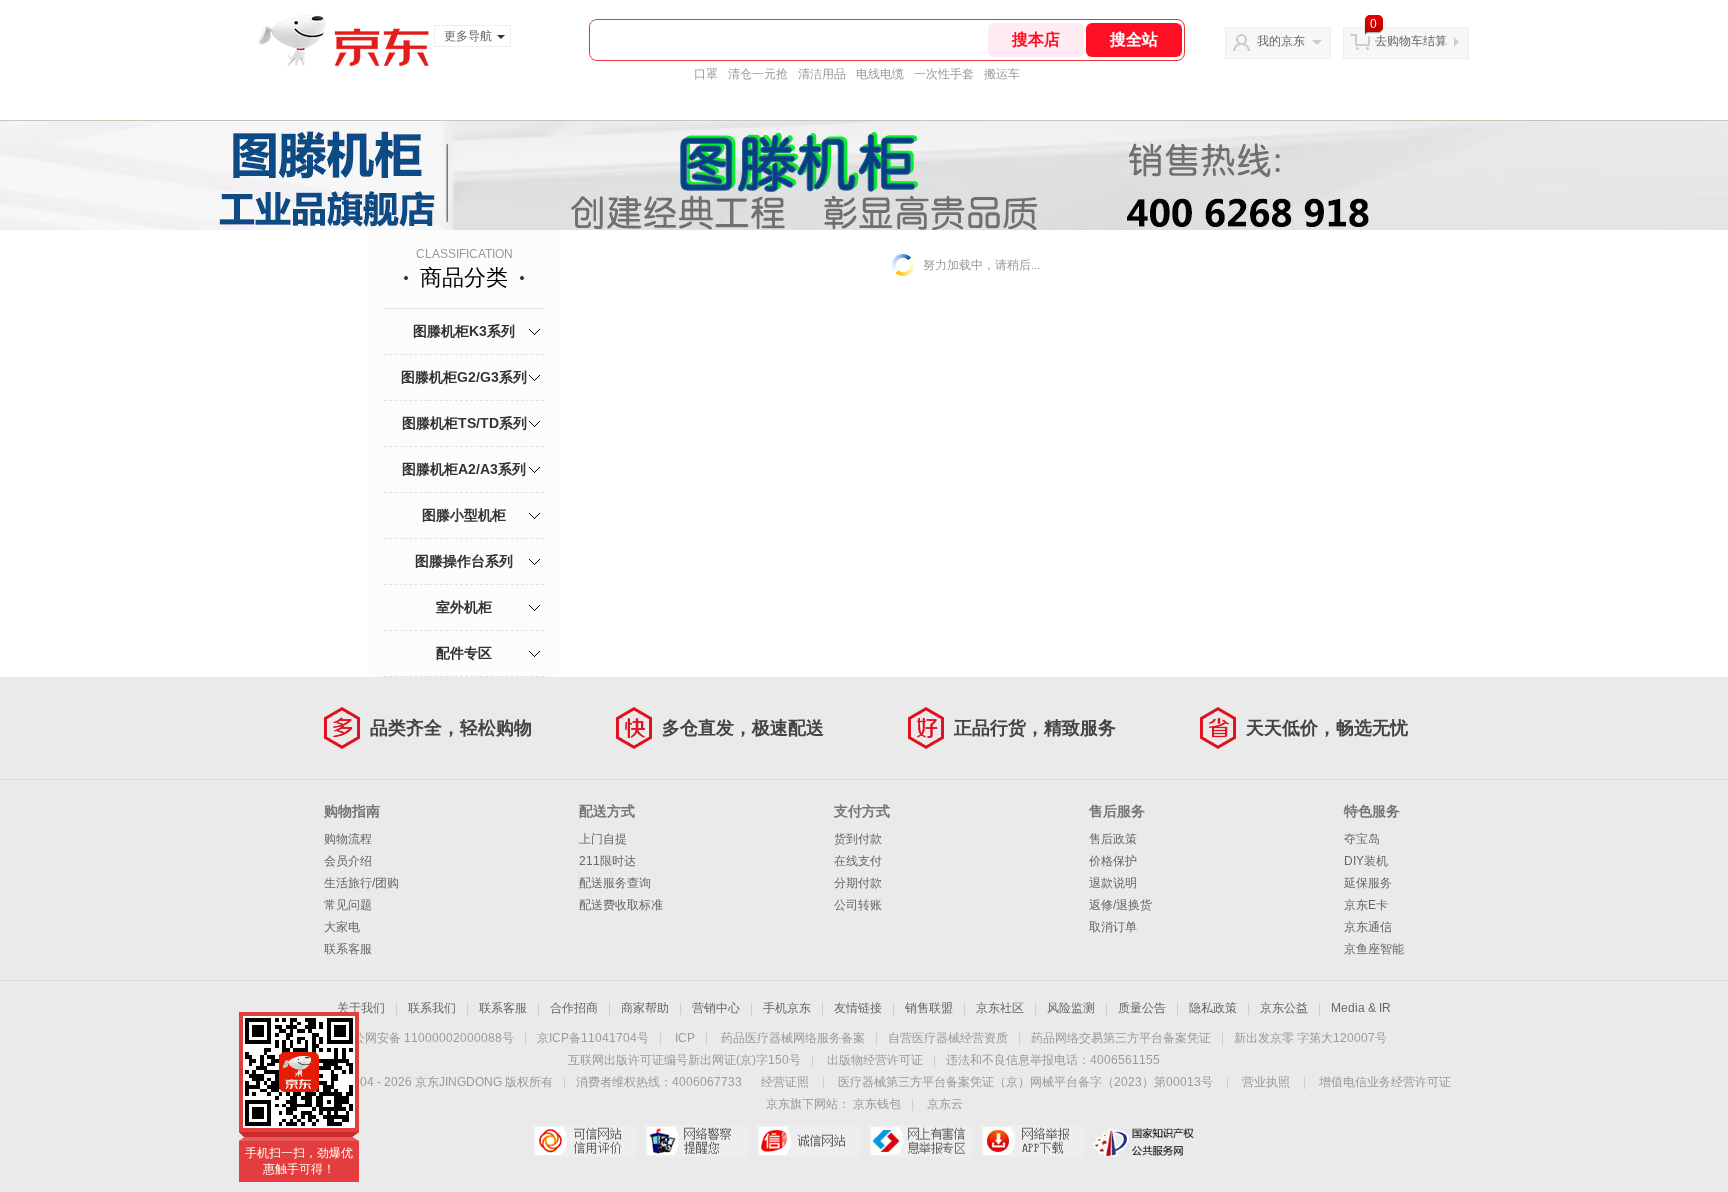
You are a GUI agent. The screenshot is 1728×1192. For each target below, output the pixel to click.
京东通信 (1368, 927)
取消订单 (1113, 927)
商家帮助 (645, 1008)
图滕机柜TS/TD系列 (464, 423)
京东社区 (1000, 1008)
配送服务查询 (615, 883)
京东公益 (1284, 1008)
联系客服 (348, 949)
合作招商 (574, 1008)
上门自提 (603, 839)
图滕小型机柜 (464, 515)
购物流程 (348, 839)
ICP (685, 1038)
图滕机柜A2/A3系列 (464, 469)
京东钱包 (877, 1104)
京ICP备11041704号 (593, 1038)
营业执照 (1266, 1082)
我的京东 (1281, 41)
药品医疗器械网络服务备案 (793, 1038)
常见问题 (348, 905)
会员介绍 (348, 861)
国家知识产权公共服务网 (1144, 1141)
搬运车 (1002, 74)
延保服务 (1368, 883)
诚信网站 (808, 1141)
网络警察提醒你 (696, 1141)
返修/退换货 (1120, 905)
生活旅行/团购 (361, 883)
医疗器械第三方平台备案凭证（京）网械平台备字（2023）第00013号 (1025, 1082)
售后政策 (1113, 839)
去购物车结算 (1411, 41)
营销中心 (716, 1008)
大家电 (342, 927)
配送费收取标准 (621, 905)
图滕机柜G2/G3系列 (464, 377)
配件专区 (464, 653)
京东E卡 (1366, 905)
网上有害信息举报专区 (920, 1141)
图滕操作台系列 (464, 561)
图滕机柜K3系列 (464, 331)
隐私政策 (1213, 1008)
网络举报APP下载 (1032, 1141)
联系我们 (432, 1008)
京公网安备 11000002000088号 (427, 1038)
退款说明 (1113, 883)
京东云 (945, 1104)
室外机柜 (464, 607)
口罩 (706, 74)
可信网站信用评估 (584, 1141)
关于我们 (361, 1008)
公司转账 (858, 905)
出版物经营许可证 (875, 1060)
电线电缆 (880, 74)
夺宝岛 (1362, 839)
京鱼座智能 (1374, 949)
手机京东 (787, 1008)
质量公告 (1142, 1008)
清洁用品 (822, 74)
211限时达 (607, 861)
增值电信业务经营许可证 (1385, 1082)
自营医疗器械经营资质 (948, 1038)
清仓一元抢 (758, 74)
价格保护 (1113, 861)
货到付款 (858, 839)
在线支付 (858, 861)
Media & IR (1361, 1008)
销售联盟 (929, 1008)
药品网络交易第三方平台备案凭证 (1121, 1038)
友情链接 (858, 1008)
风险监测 (1071, 1008)
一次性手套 (944, 74)
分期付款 (858, 883)
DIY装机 (1366, 861)
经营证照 (785, 1082)
